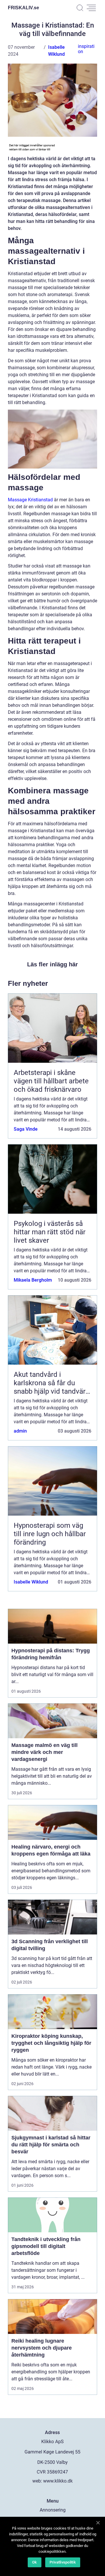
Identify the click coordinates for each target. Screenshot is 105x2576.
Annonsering (53, 2510)
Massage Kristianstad (30, 500)
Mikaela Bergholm (33, 1280)
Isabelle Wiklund (31, 1582)
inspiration (86, 49)
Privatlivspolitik (63, 2562)
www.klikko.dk (58, 2481)
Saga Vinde (26, 1129)
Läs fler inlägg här (52, 964)
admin (20, 1431)
